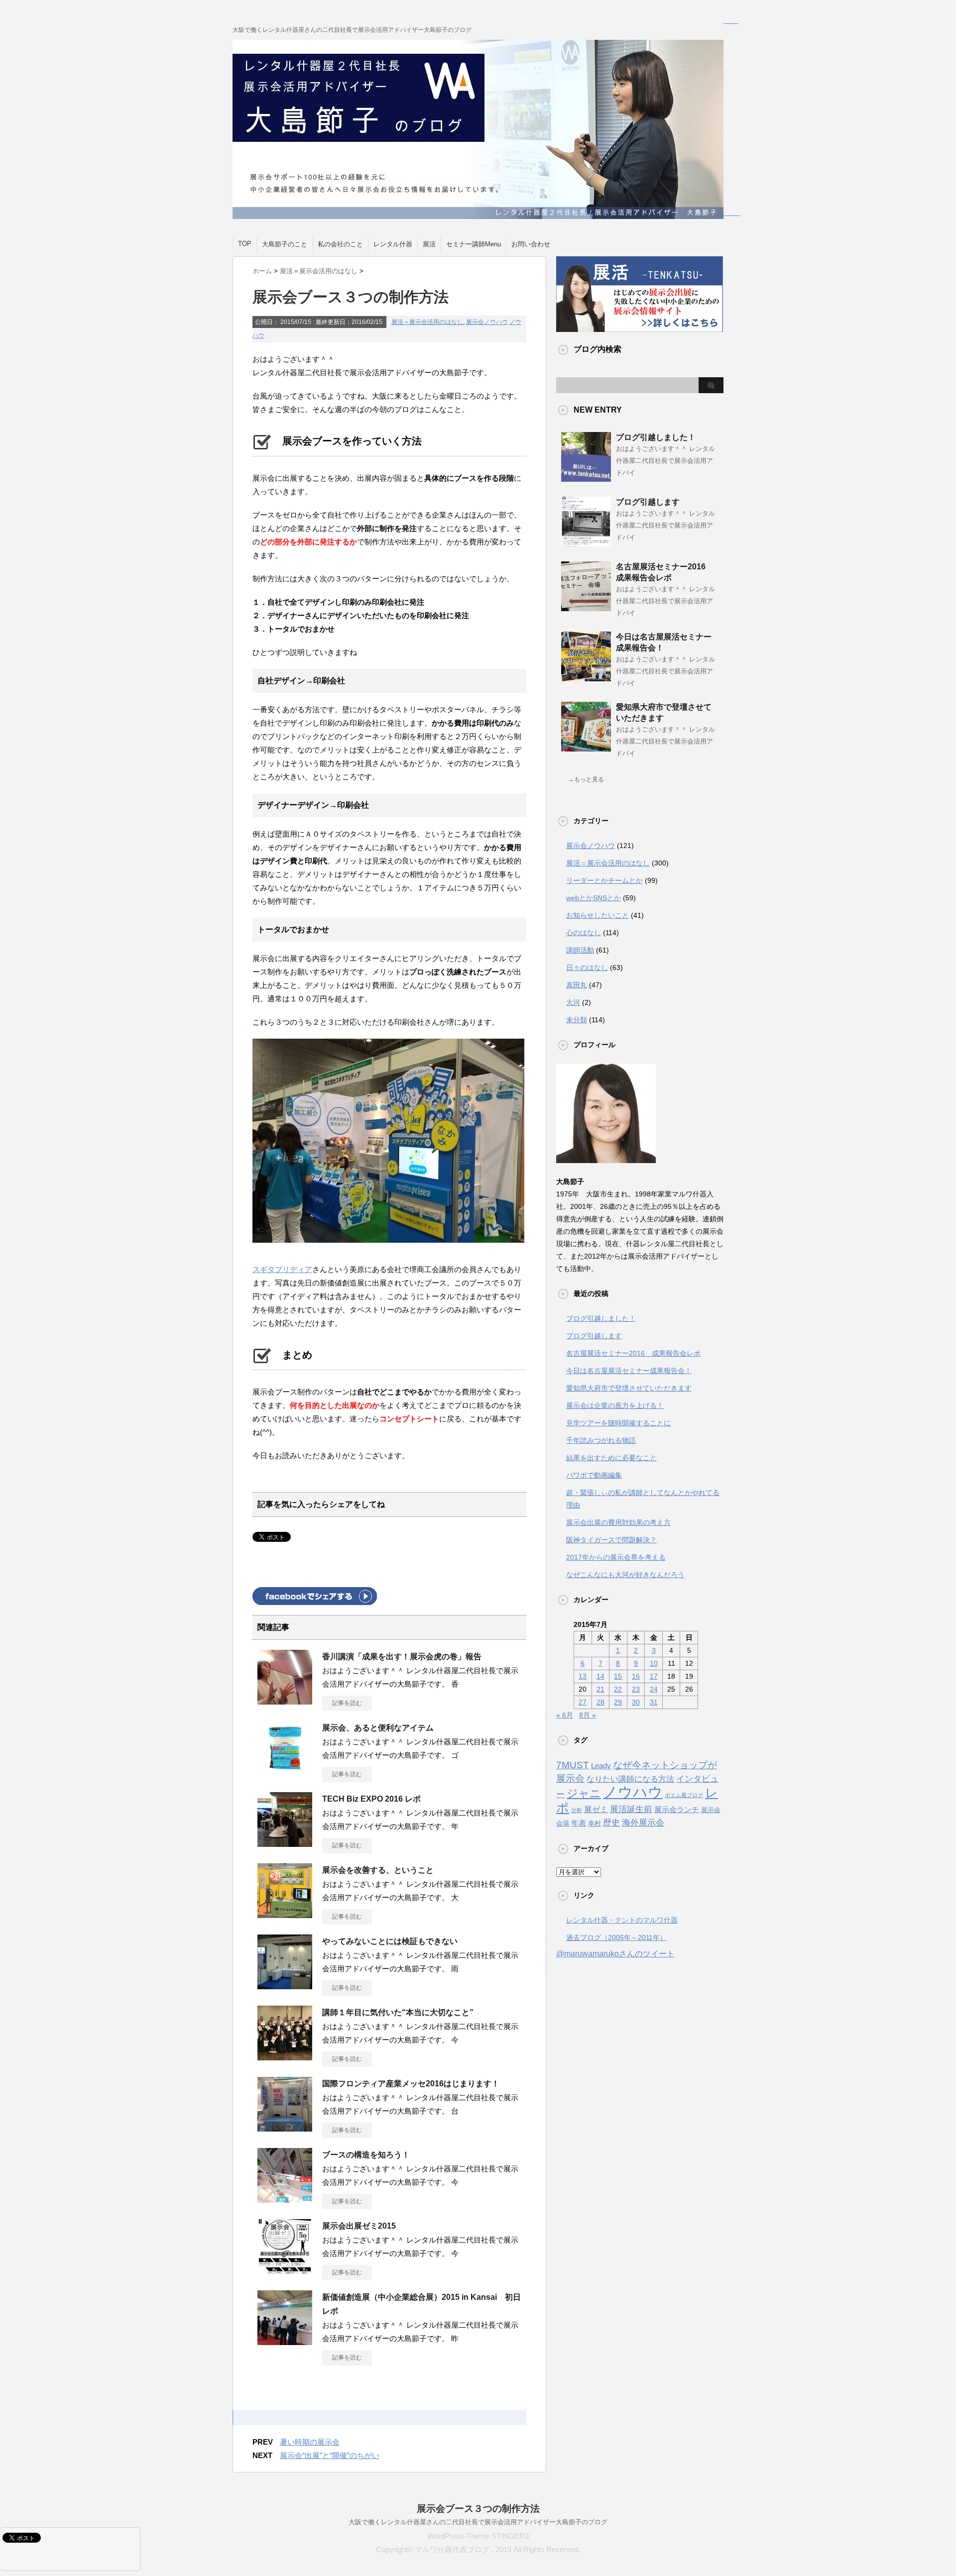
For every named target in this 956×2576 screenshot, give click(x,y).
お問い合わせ (531, 244)
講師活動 (580, 950)
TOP (245, 244)
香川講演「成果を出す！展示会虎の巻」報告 (402, 1657)
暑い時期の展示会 (310, 2442)
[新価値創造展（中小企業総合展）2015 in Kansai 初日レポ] (285, 2341)
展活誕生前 (631, 1809)
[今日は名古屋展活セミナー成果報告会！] (586, 677)
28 (600, 1702)
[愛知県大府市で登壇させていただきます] (586, 748)
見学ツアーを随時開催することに (618, 1423)
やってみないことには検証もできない (390, 1941)
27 (583, 1702)
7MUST (573, 1765)
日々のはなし (587, 967)
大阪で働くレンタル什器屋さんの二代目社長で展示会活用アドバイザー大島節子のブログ (478, 2522)
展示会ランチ (677, 1809)
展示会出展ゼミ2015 (359, 2226)
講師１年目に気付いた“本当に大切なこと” (398, 2012)
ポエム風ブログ (684, 1795)
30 (636, 1702)
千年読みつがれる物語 (601, 1440)
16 (636, 1676)
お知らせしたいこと (597, 915)
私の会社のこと (340, 244)
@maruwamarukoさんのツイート (615, 1954)
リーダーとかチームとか (604, 880)
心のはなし (584, 933)
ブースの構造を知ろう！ (366, 2155)
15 (618, 1676)
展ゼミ (596, 1809)
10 (654, 1663)
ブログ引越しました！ (656, 437)
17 (654, 1676)
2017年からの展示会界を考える (616, 1557)
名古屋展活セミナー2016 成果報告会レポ (633, 1353)
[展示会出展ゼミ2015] (285, 2270)
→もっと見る (586, 779)
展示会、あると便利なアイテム (378, 1728)
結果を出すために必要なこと (611, 1458)
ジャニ (584, 1793)
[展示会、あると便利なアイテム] (285, 1772)
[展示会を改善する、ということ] (285, 1914)
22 (618, 1689)
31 (654, 1702)
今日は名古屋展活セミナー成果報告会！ (629, 1371)
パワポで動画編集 (594, 1475)
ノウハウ (633, 1792)
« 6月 (565, 1715)
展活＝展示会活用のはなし (427, 322)
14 (600, 1676)
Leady (601, 1766)
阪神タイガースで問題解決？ (611, 1540)
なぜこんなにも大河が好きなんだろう (625, 1575)
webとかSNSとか (594, 898)
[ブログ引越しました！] (586, 478)
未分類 (577, 1020)
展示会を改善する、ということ (378, 1870)
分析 (577, 1810)
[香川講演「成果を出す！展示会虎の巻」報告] (285, 1701)
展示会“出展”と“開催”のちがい (330, 2455)
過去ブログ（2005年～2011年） (616, 1937)
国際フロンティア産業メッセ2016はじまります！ (411, 2084)
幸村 (595, 1824)
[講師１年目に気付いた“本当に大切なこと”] (285, 2056)
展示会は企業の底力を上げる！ (615, 1405)
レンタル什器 (393, 244)
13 (583, 1676)
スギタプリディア (282, 1269)
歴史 (611, 1823)
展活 (429, 244)
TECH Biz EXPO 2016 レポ (371, 1799)
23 (636, 1689)
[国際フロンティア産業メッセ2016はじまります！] (285, 2128)
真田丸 (577, 985)
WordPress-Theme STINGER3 (478, 2536)
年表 (579, 1823)
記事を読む (347, 1703)
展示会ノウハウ (487, 322)
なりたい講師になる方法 (630, 1779)
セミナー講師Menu (474, 244)
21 (600, 1689)
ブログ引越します (648, 502)
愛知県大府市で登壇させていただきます (629, 1388)
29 (618, 1702)
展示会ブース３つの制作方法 (478, 2509)
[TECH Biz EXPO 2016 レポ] (285, 1843)
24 (654, 1689)
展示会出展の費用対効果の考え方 (618, 1522)
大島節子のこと (285, 244)
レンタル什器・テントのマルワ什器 (622, 1920)
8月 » (588, 1715)
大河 (573, 1002)
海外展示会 (643, 1823)
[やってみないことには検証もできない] (285, 1985)
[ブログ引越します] (586, 542)
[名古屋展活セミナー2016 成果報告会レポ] (586, 607)
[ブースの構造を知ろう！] (285, 2199)
